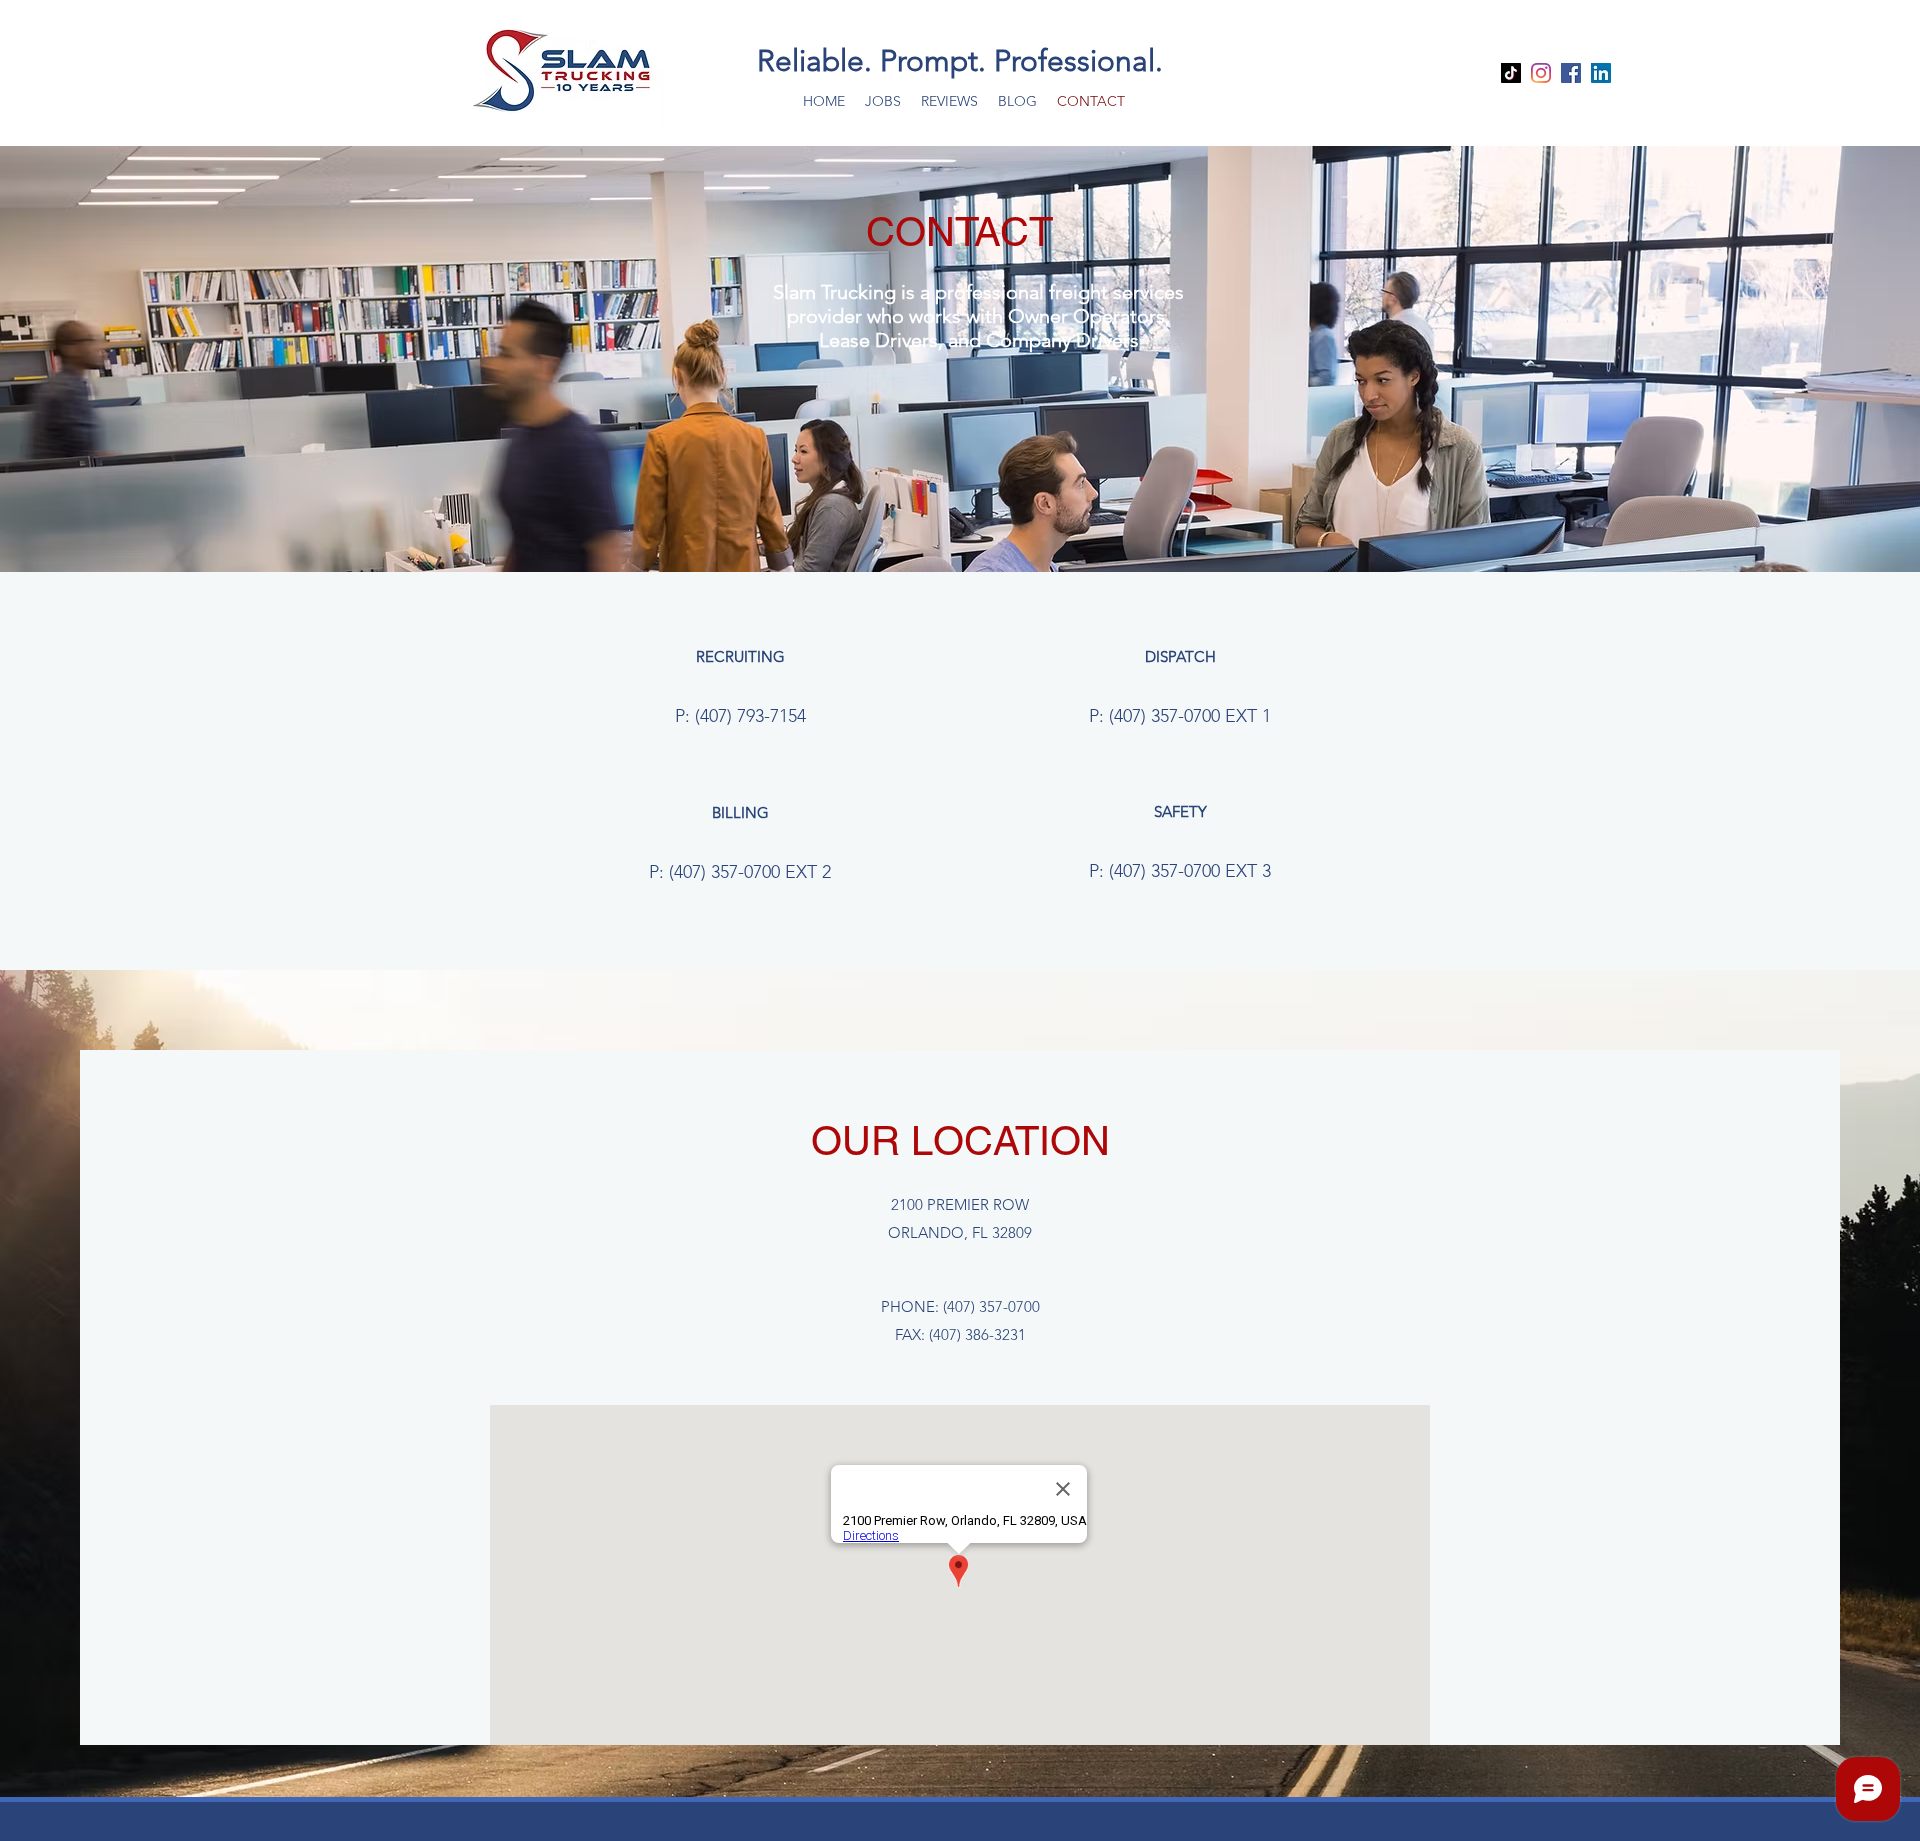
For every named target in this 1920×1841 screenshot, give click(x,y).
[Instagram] (1541, 73)
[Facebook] (1571, 73)
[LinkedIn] (1601, 73)
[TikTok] (1511, 73)
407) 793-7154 (753, 716)
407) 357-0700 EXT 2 (752, 872)
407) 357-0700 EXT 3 (1192, 871)
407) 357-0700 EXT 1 (1192, 716)
